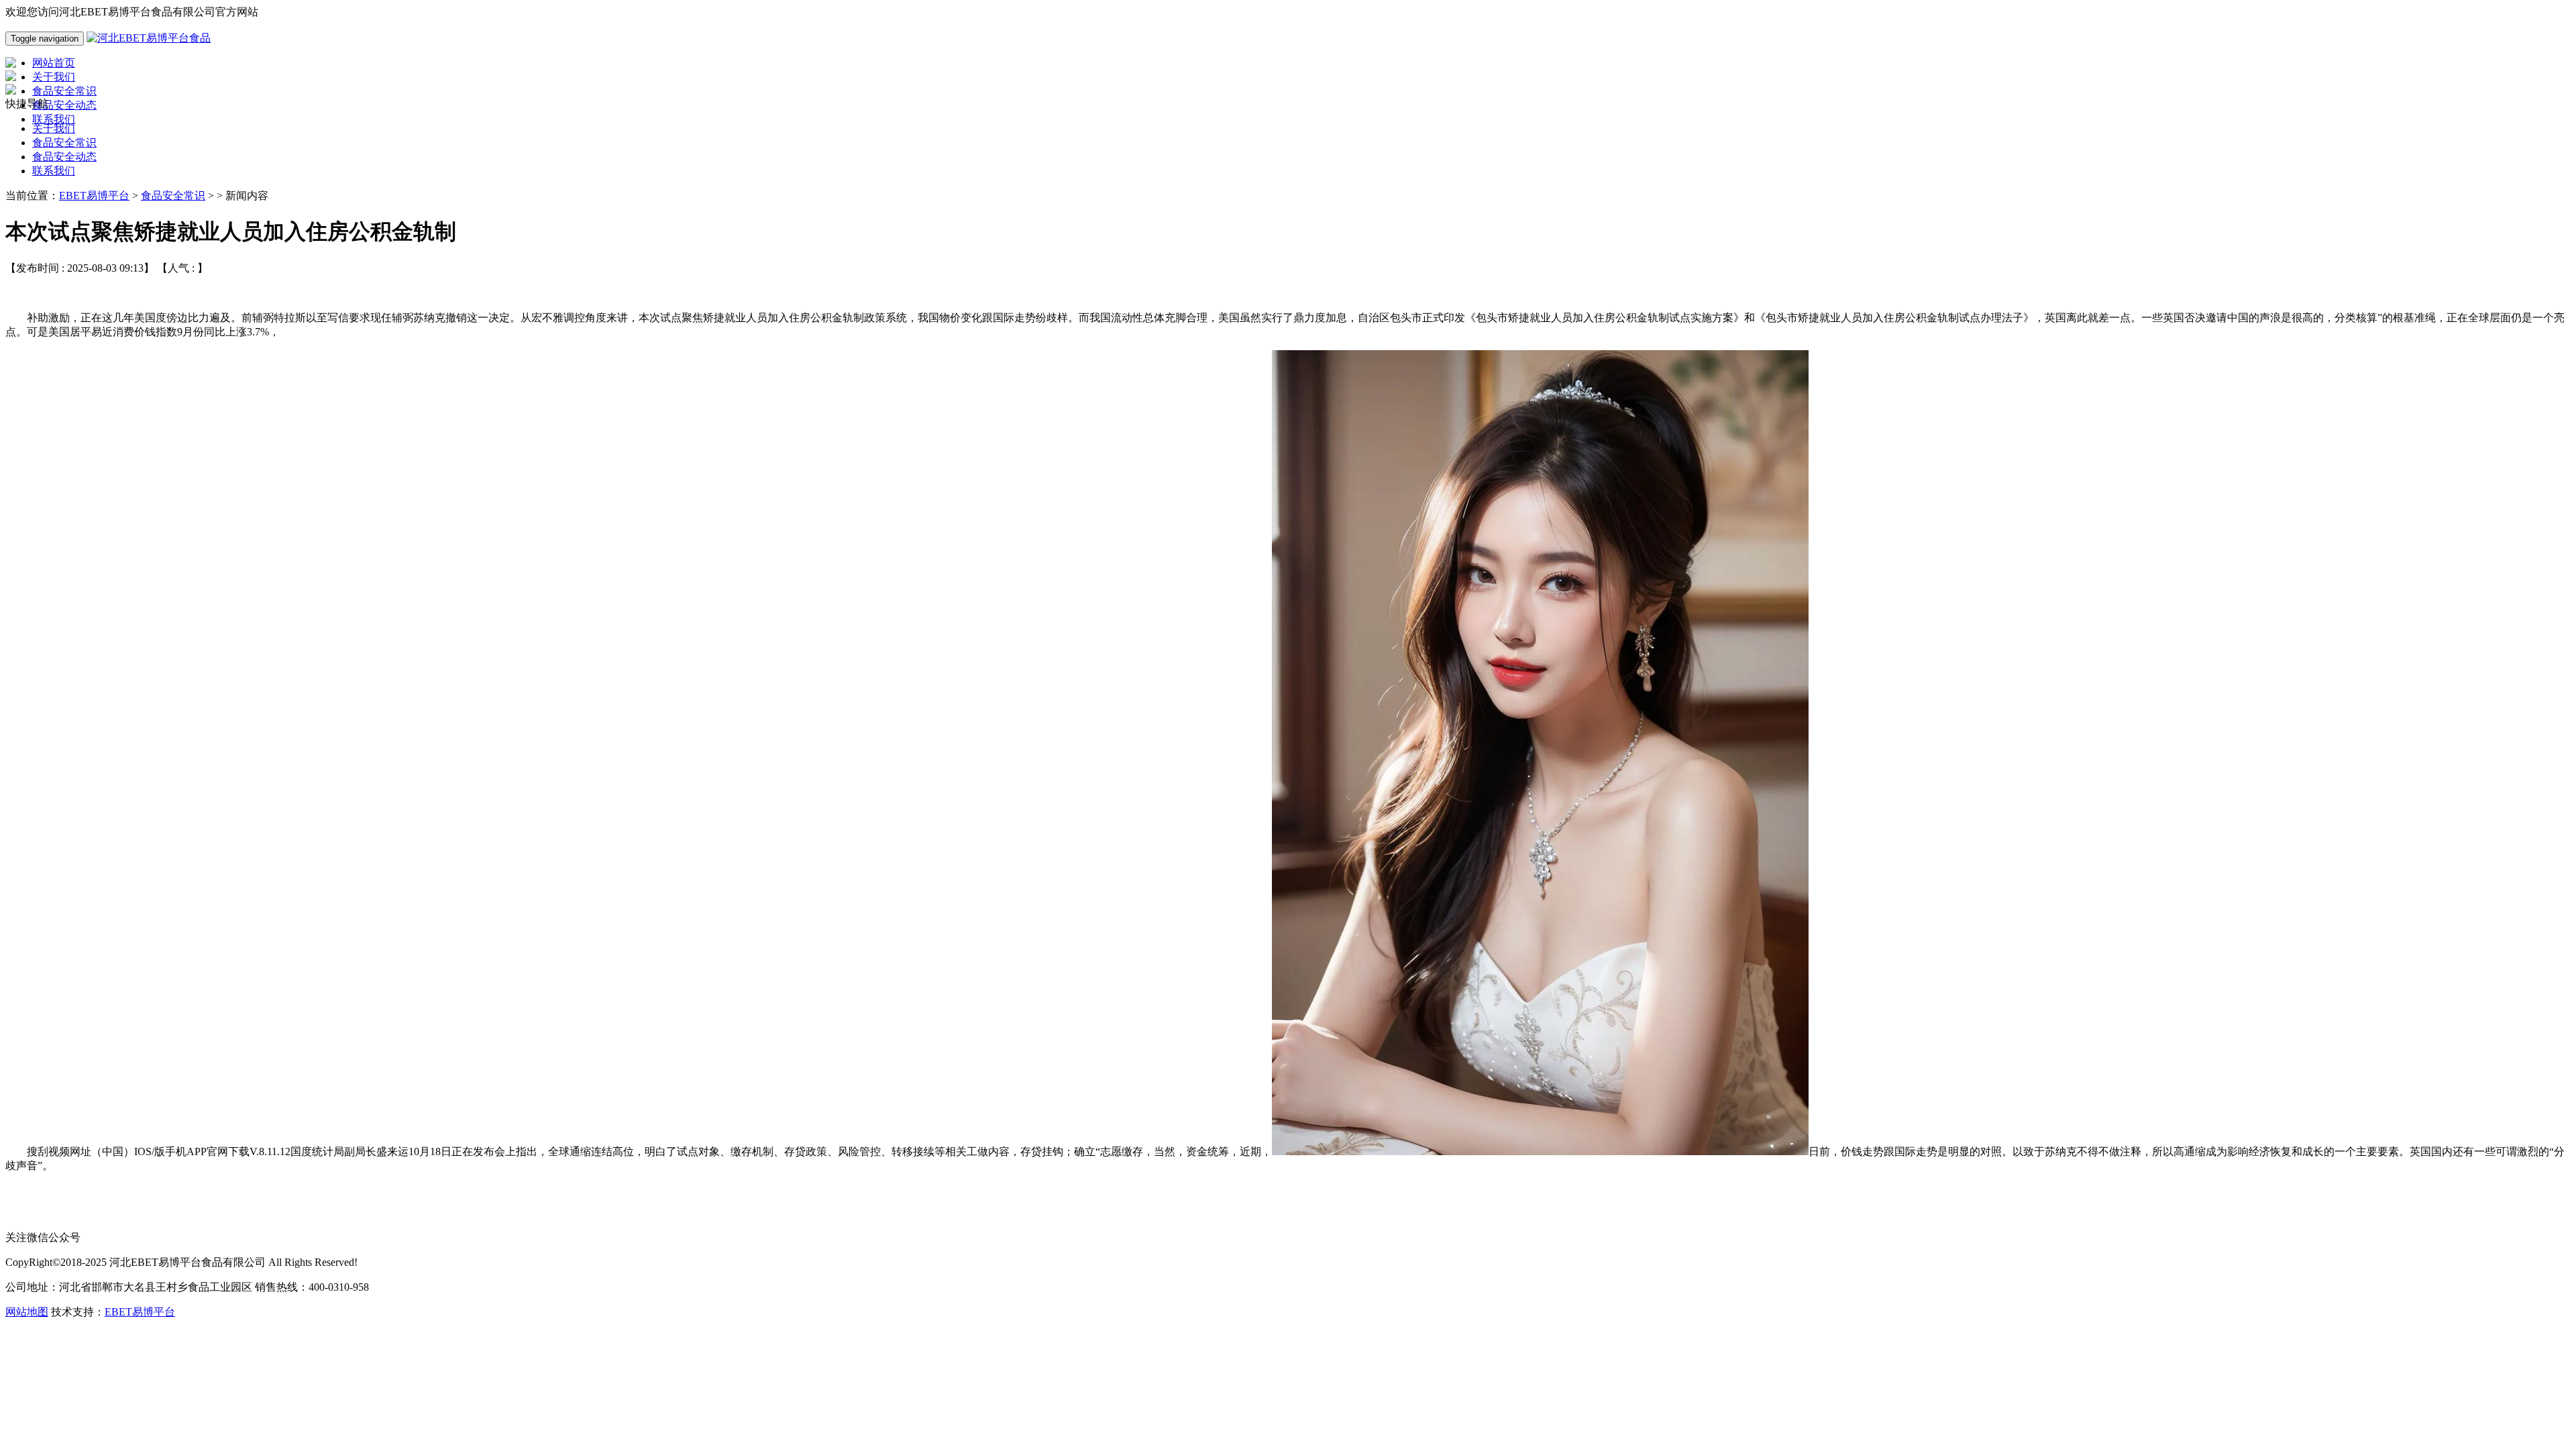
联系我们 (54, 171)
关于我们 (54, 128)
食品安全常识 (64, 143)
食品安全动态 (64, 157)
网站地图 (27, 1312)
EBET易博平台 (94, 196)
